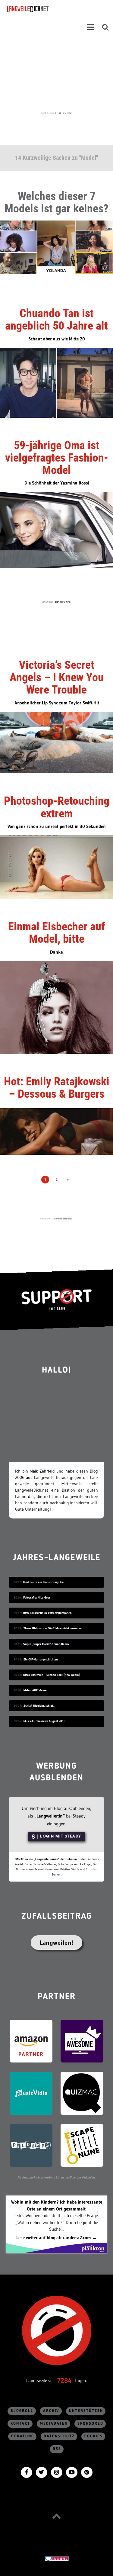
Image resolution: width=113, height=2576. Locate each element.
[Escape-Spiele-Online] (82, 2145)
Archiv (51, 2411)
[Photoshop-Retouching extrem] (56, 866)
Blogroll (22, 2411)
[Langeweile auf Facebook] (27, 2472)
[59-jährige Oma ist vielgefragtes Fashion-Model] (56, 529)
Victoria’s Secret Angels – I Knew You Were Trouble (57, 677)
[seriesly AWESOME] (82, 2041)
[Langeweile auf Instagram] (57, 2472)
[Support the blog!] (56, 1300)
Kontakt (20, 2424)
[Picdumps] (31, 2145)
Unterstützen (86, 2411)
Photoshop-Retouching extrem (57, 807)
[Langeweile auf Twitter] (42, 2472)
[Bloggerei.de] (56, 2558)
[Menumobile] (90, 27)
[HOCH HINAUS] (57, 2516)
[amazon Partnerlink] (31, 2041)
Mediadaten (54, 2424)
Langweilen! (56, 1943)
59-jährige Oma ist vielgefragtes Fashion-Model (57, 458)
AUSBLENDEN (63, 113)
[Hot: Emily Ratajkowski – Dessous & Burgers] (56, 1131)
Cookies (94, 2436)
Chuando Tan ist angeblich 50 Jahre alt (56, 319)
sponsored (90, 2424)
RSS (57, 2449)
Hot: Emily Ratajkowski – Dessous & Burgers (57, 1088)
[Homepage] (44, 9)
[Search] (105, 27)
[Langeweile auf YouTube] (72, 2472)
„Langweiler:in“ (50, 1816)
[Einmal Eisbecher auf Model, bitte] (56, 1007)
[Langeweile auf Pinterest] (87, 2472)
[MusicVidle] (31, 2093)
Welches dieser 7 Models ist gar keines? (56, 202)
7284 (64, 2380)
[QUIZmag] (82, 2093)
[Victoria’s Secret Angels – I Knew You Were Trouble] (56, 742)
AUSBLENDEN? (63, 1219)
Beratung (23, 2436)
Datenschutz (59, 2436)
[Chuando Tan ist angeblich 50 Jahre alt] (56, 382)
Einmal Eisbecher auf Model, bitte (56, 933)
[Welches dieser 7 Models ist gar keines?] (56, 246)
